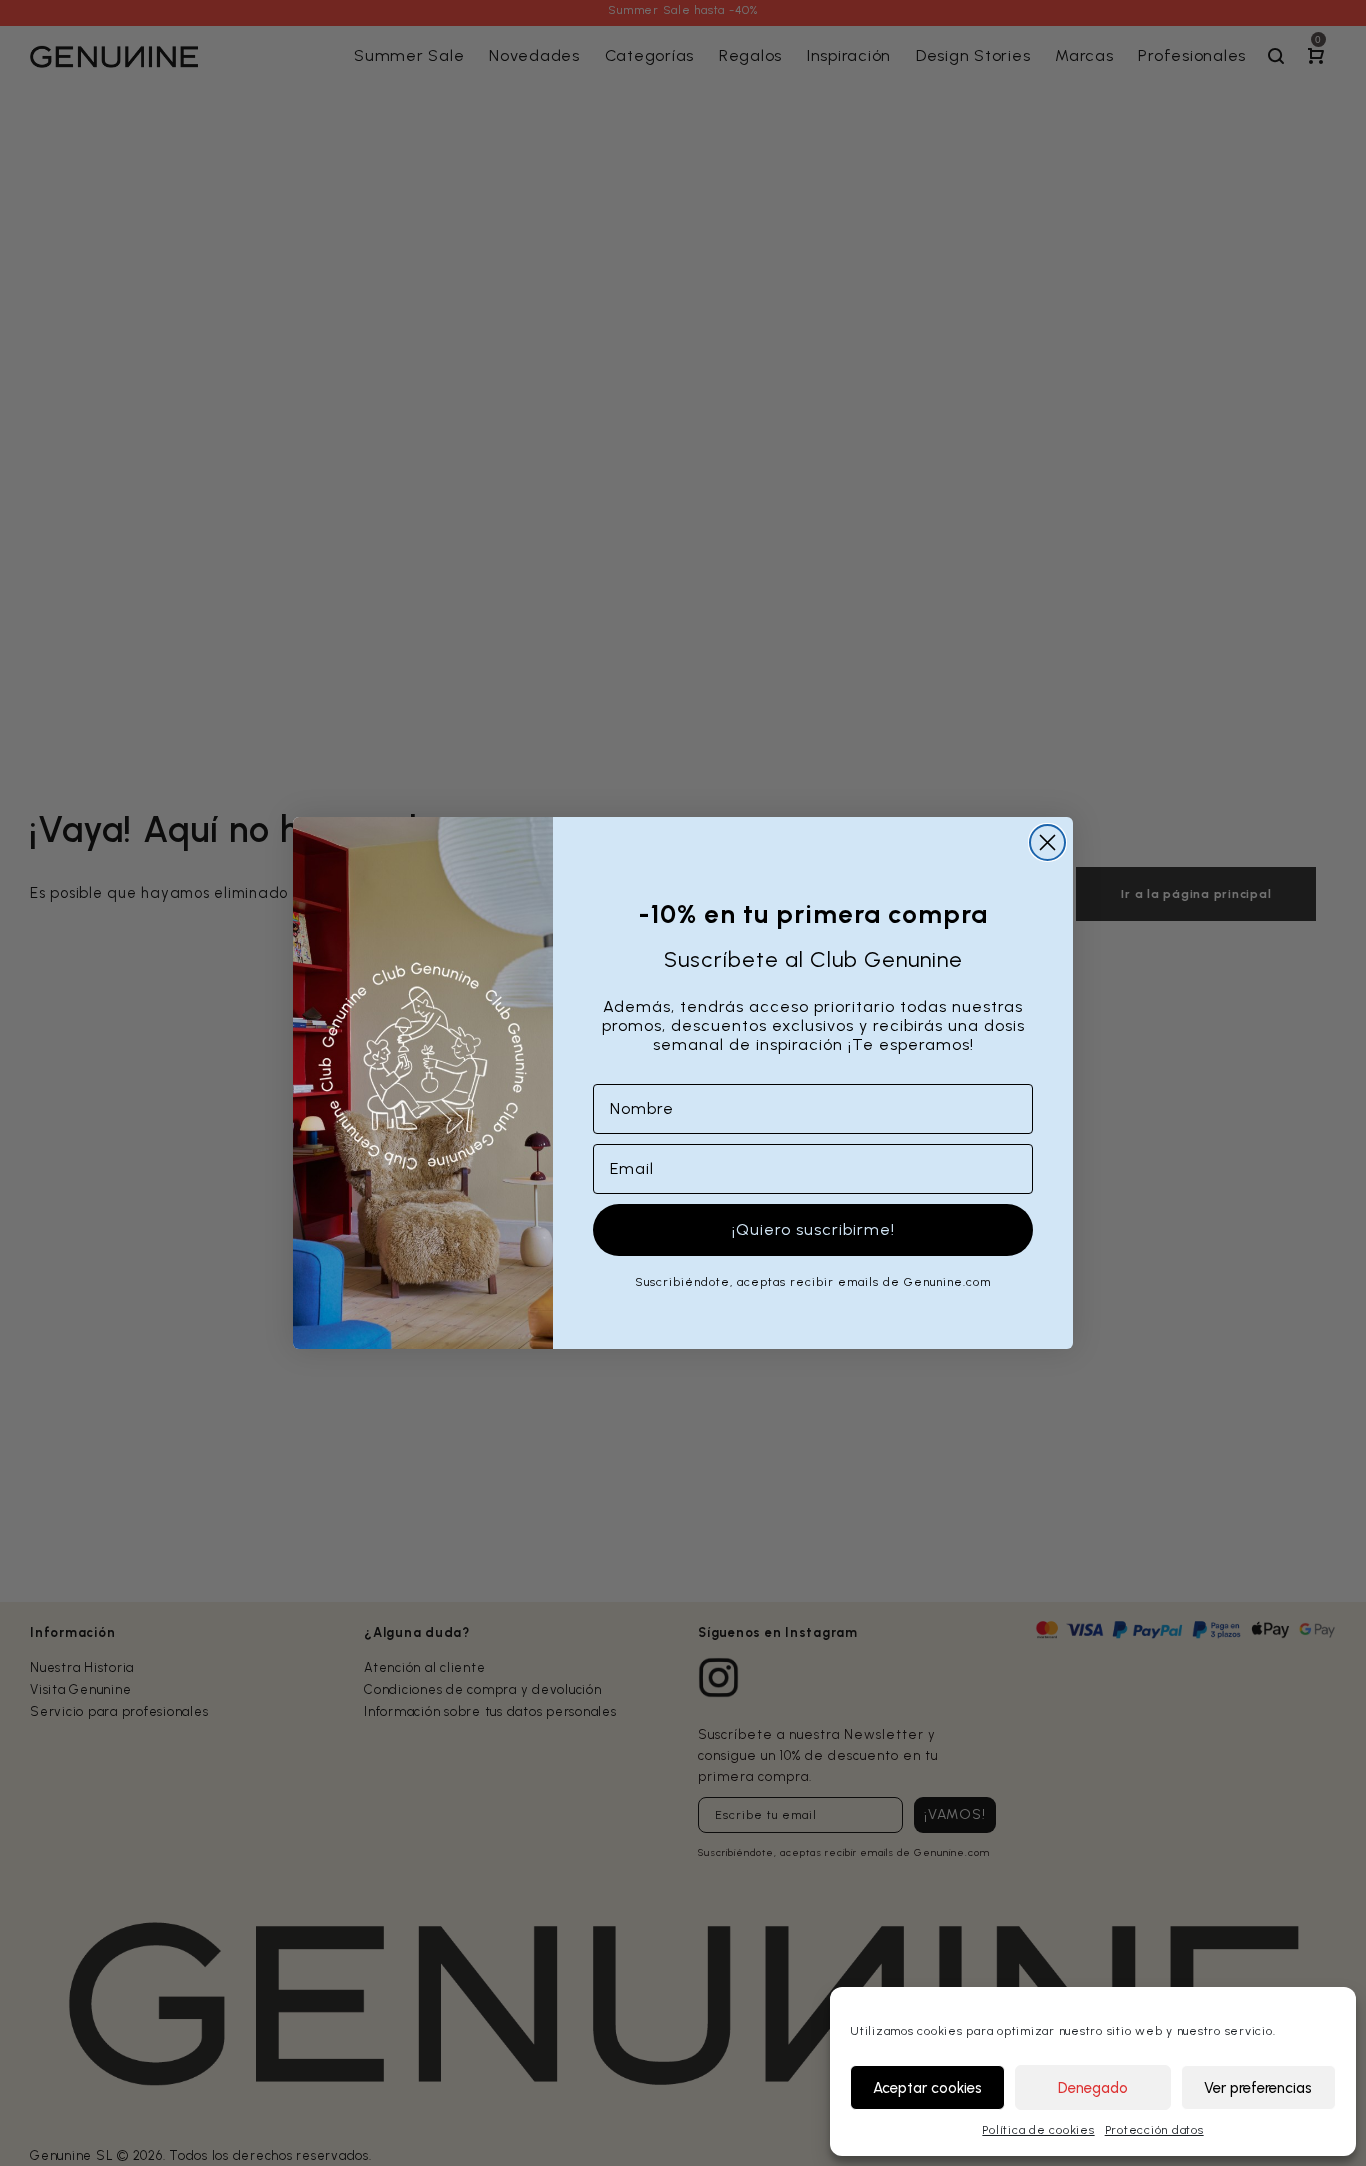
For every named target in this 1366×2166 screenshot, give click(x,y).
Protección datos (1154, 2130)
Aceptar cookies (927, 2088)
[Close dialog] (1047, 842)
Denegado (1093, 2088)
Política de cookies (1038, 2130)
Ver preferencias (1258, 2088)
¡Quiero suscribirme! (813, 1229)
